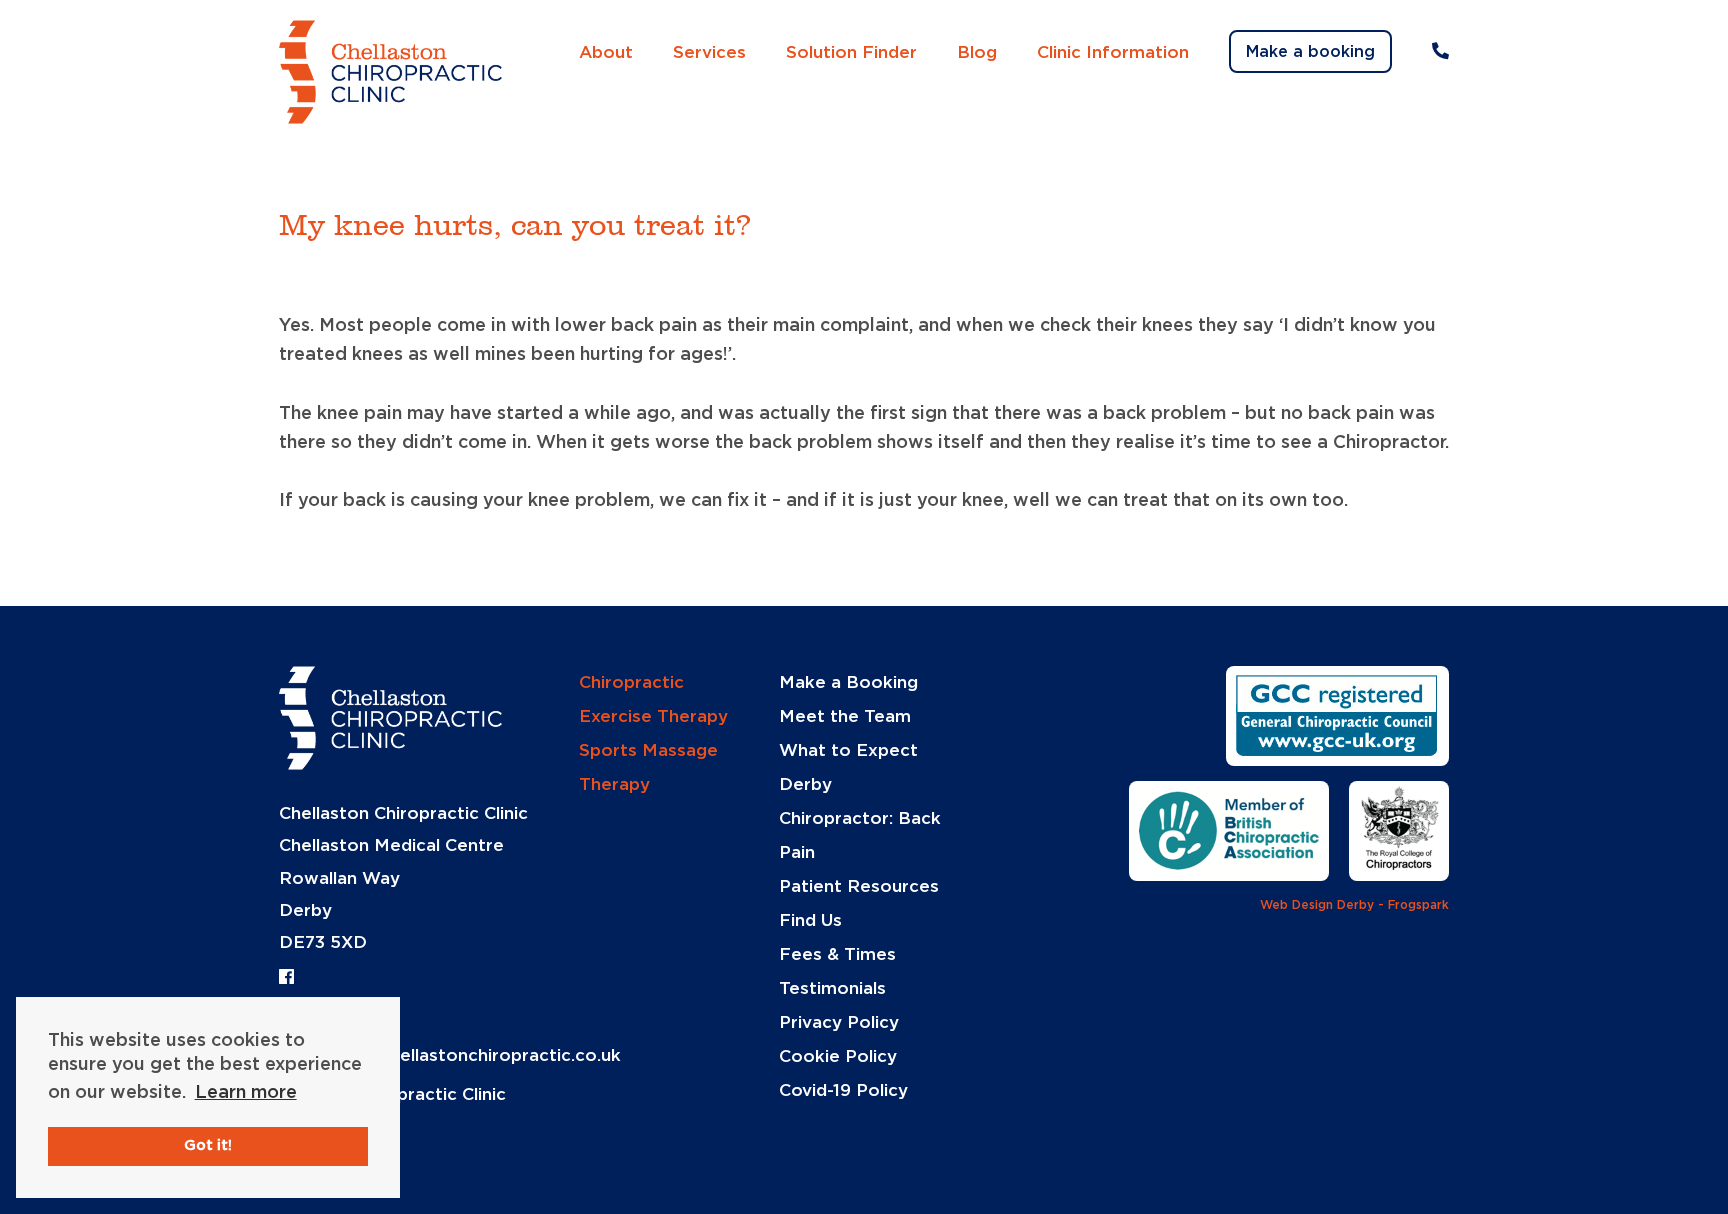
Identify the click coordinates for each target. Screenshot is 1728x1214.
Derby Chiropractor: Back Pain (860, 818)
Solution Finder (851, 52)
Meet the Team (845, 716)
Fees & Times (837, 954)
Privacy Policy (839, 1022)
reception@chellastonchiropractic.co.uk (450, 1055)
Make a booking (1310, 52)
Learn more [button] (246, 1093)
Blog (977, 52)
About (606, 52)
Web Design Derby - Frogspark (1354, 905)
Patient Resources (859, 886)
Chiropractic (631, 682)
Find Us (810, 920)
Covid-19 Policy (843, 1090)
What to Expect (848, 750)
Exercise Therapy (653, 716)
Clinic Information (1113, 52)
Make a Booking (848, 682)
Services (709, 52)
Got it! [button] (208, 1145)
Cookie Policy (838, 1056)
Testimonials (832, 988)
